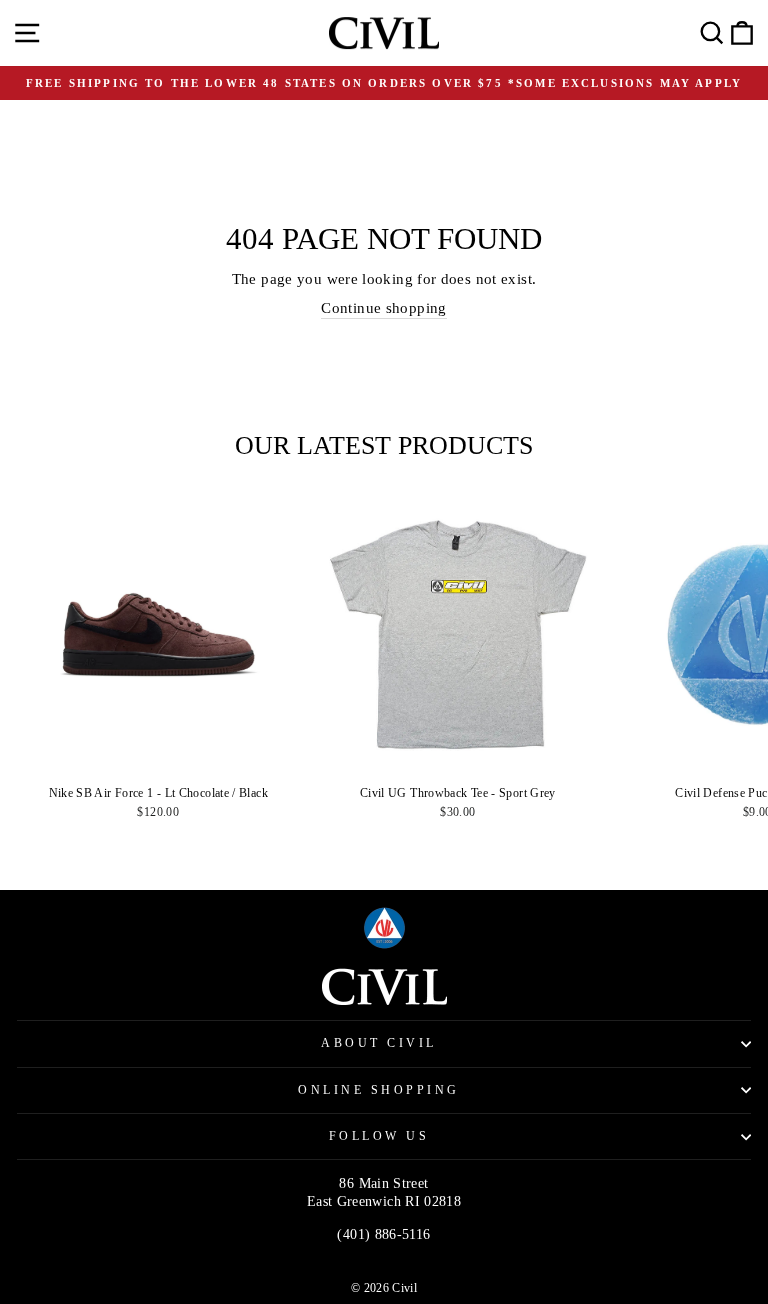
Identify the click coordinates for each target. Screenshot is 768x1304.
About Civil (379, 1043)
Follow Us (379, 1136)
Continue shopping (383, 308)
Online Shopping (379, 1090)
